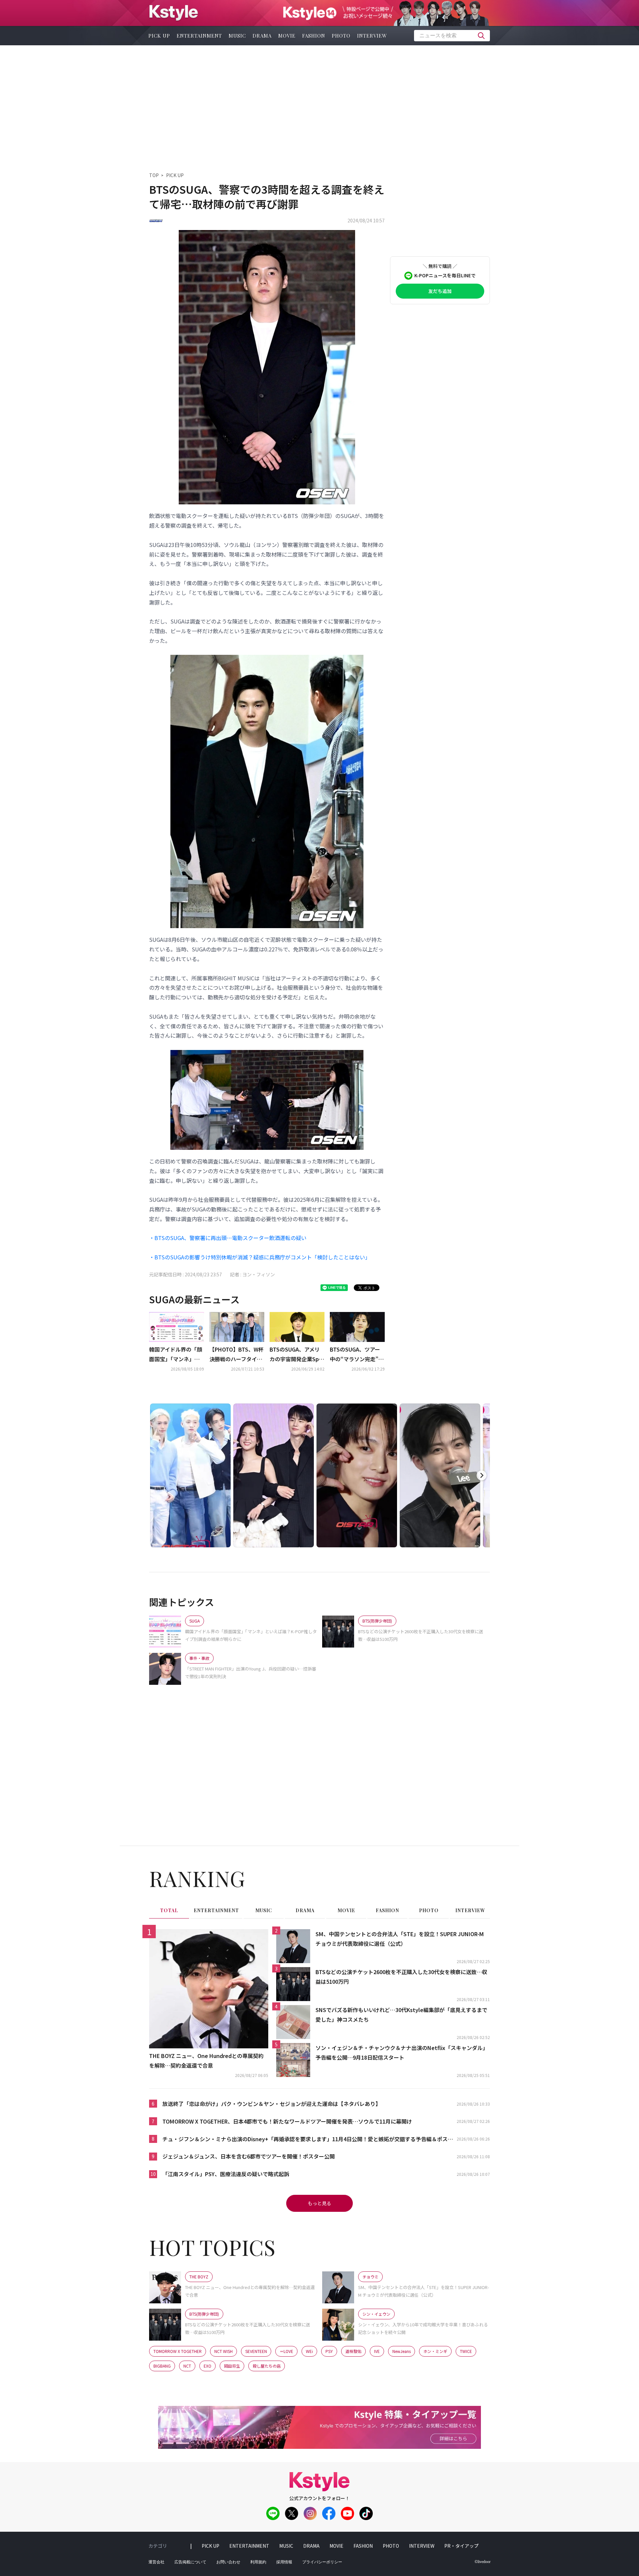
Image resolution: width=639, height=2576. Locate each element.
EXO (208, 2366)
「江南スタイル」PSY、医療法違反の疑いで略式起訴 (226, 2174)
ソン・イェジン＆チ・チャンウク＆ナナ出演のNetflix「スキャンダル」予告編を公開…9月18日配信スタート (402, 2053)
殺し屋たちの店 (267, 2366)
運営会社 (156, 2562)
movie (287, 36)
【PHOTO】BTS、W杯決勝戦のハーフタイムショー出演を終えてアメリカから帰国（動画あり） (236, 1355)
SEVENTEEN (256, 2351)
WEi (309, 2351)
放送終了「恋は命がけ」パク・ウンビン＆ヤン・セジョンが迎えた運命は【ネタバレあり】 (272, 2104)
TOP (154, 175)
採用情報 (284, 2562)
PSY (329, 2351)
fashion (314, 36)
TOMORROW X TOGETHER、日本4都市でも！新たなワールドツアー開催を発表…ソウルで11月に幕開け (287, 2121)
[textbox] (452, 36)
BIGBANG (162, 2366)
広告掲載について (190, 2562)
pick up (159, 36)
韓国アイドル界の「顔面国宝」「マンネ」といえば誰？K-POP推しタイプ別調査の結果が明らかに (176, 1355)
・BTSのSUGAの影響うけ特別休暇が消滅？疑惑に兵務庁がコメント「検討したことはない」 (260, 1257)
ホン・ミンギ (435, 2351)
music (237, 36)
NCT (187, 2366)
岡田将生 (232, 2366)
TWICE (466, 2351)
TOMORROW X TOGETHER (178, 2351)
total (169, 1910)
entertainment (199, 36)
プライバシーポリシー (322, 2562)
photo (341, 36)
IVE (377, 2351)
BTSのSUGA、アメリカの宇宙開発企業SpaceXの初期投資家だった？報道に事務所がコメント (296, 1355)
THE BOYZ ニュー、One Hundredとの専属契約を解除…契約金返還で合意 (206, 2061)
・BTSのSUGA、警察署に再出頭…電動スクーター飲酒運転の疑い (228, 1238)
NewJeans (402, 2351)
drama (262, 36)
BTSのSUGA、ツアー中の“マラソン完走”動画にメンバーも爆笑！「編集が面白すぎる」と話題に (357, 1355)
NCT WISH (223, 2351)
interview (372, 36)
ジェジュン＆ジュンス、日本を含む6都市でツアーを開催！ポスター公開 (249, 2156)
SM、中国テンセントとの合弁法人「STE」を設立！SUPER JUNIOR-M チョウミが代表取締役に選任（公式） (400, 1939)
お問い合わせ (228, 2562)
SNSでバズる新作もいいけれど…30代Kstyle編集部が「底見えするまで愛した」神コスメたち (401, 2015)
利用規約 (258, 2562)
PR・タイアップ (461, 2546)
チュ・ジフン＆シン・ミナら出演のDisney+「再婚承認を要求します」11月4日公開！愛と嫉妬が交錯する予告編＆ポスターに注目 (308, 2139)
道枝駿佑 (353, 2351)
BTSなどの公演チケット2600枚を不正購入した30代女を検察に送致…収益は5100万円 (401, 1977)
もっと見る (319, 2203)
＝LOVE (286, 2351)
